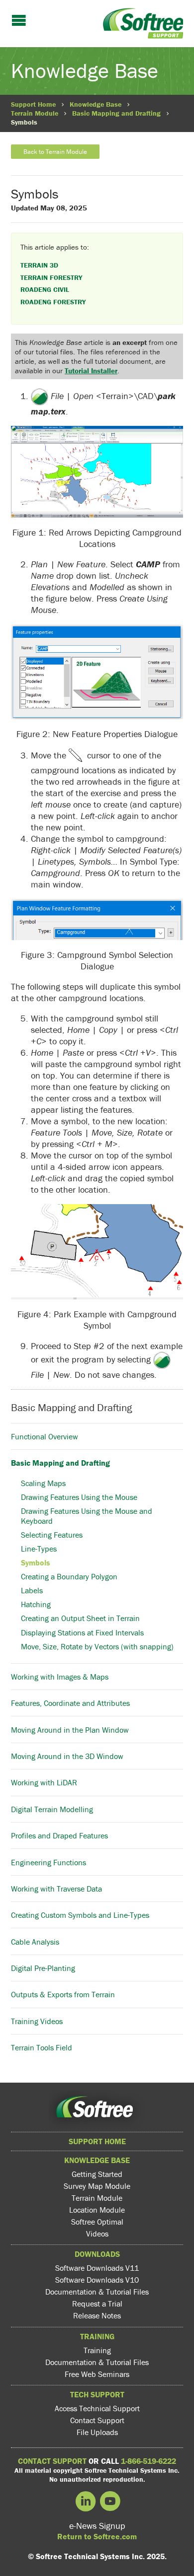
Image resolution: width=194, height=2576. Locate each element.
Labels (32, 1590)
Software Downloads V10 (97, 2280)
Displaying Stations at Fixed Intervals (82, 1632)
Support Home (33, 104)
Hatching (36, 1604)
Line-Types (39, 1549)
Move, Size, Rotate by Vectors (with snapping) (97, 1646)
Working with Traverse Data (56, 1889)
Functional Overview (45, 1436)
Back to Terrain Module (55, 152)
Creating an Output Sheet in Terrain (80, 1618)
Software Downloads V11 (97, 2268)
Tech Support (97, 2394)
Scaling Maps (43, 1483)
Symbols (36, 1562)
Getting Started (97, 2174)
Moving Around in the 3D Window (67, 1756)
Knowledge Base (96, 104)
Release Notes (97, 2315)
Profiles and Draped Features (59, 1835)
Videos (97, 2234)
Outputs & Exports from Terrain (63, 1994)
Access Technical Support (97, 2408)
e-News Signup (97, 2526)
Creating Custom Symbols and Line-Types (80, 1915)
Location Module (97, 2210)
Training (97, 2336)
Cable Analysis (35, 1941)
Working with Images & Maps (60, 1677)
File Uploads (97, 2432)
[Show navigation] (19, 21)
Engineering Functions (48, 1862)
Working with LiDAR (44, 1782)
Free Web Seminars (97, 2374)
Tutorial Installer (91, 371)
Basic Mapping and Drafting (116, 113)
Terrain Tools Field (42, 2047)
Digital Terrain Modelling (52, 1809)
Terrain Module (35, 113)
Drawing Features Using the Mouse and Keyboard (87, 1516)
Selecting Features (52, 1535)
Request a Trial (97, 2304)
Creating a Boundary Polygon (69, 1576)
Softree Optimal (97, 2222)
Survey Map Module (97, 2186)
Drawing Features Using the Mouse (79, 1497)
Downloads (97, 2254)
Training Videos (37, 2021)
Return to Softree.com (97, 2536)
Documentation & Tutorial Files (97, 2292)
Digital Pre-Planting (43, 1968)
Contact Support (97, 2420)
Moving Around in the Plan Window (70, 1729)
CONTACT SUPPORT (52, 2461)
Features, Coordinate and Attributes (70, 1703)
